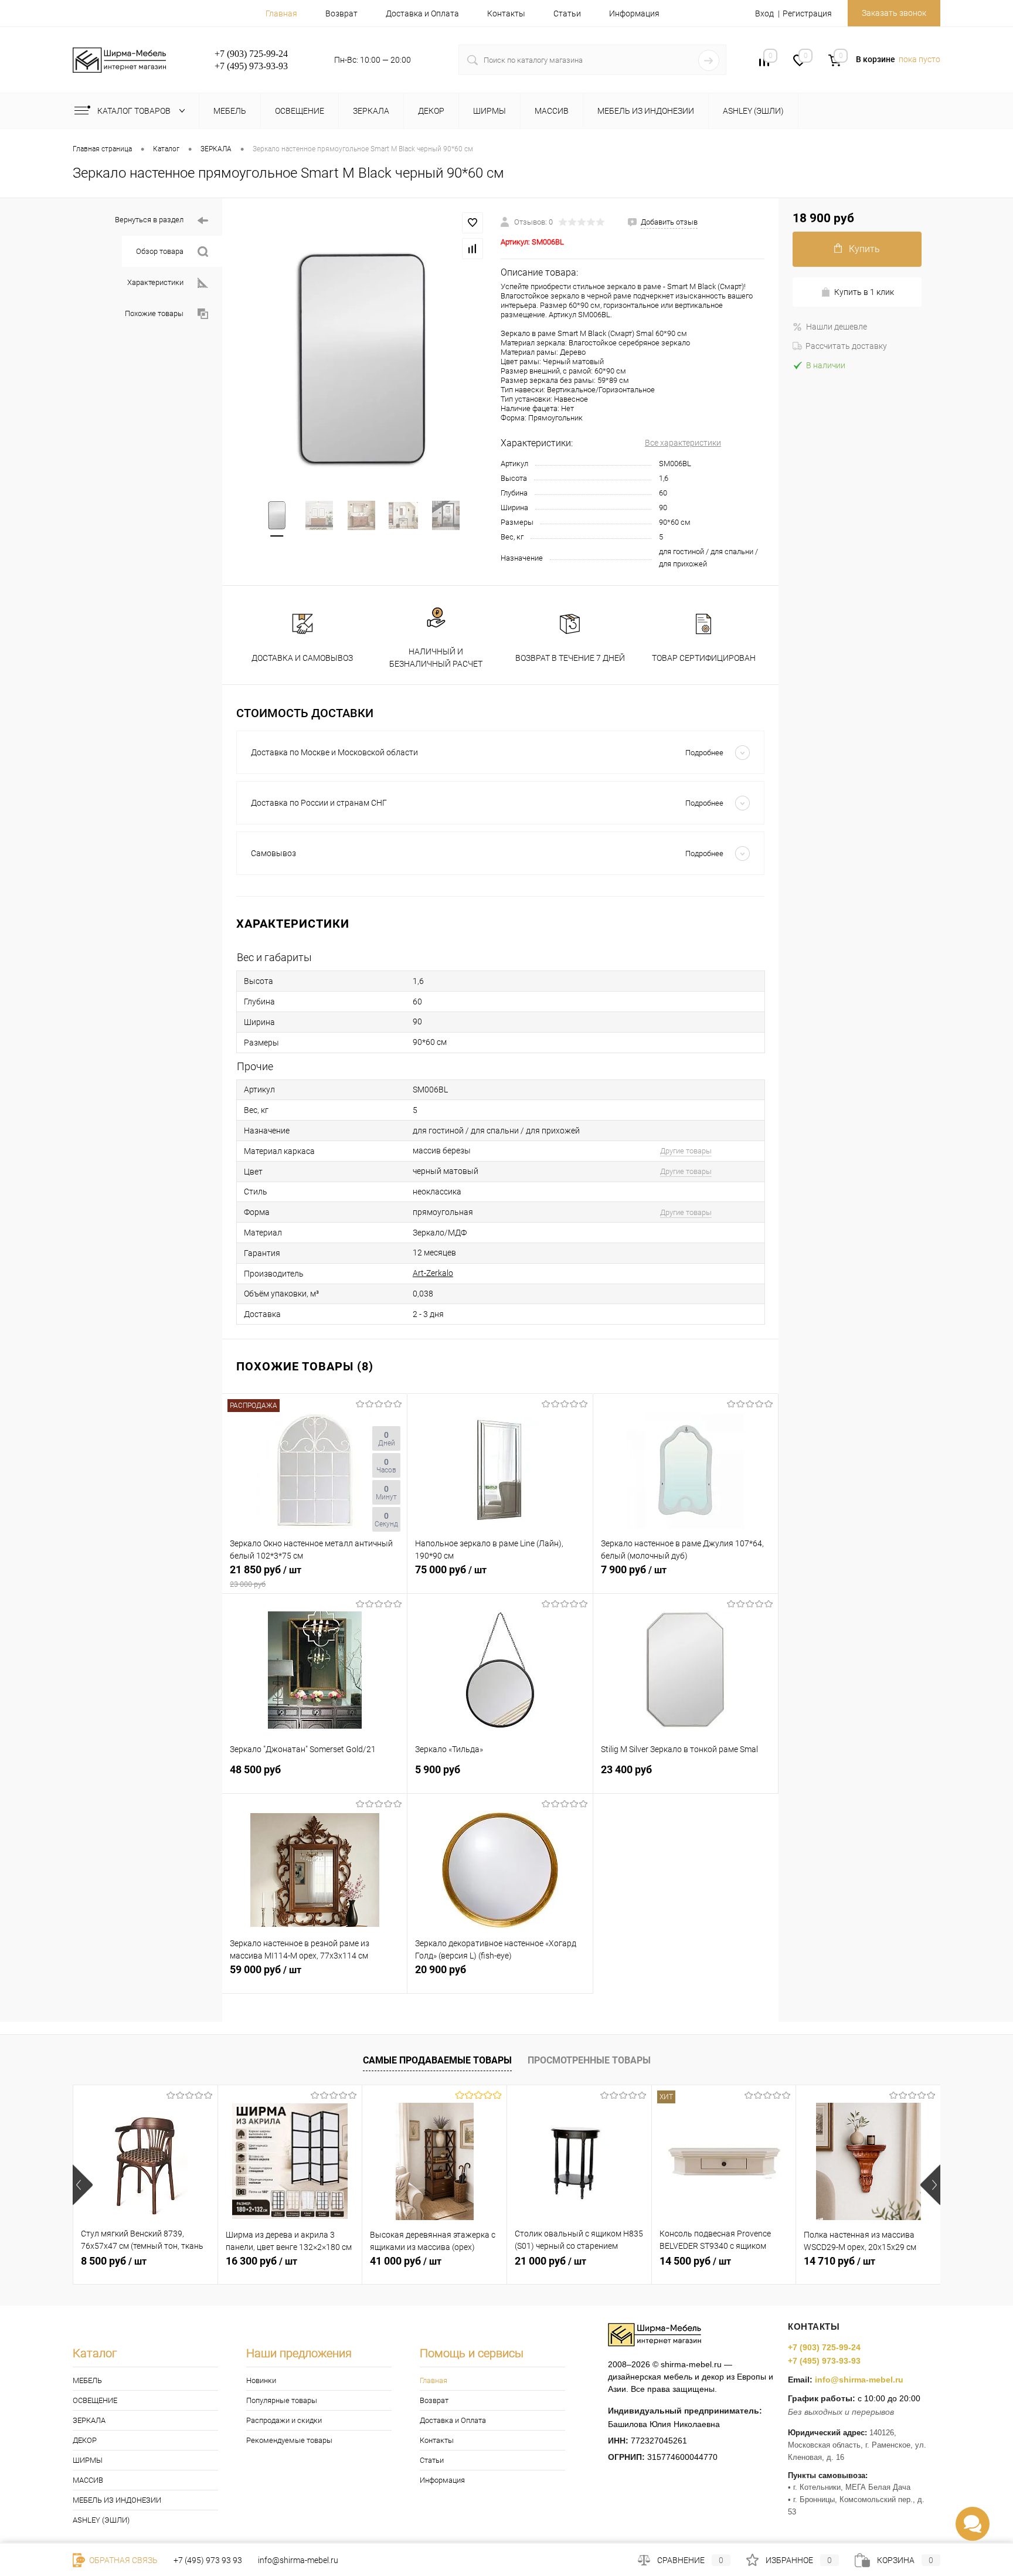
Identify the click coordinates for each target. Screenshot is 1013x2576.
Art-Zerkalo (433, 1273)
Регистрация (807, 13)
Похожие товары (154, 313)
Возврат (341, 13)
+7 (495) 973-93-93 (824, 2361)
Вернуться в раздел (149, 220)
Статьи (567, 13)
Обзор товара (160, 251)
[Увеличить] (361, 360)
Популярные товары (282, 2400)
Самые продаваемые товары (437, 2060)
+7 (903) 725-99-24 (824, 2347)
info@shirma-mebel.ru (859, 2380)
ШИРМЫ (88, 2460)
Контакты (506, 13)
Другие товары (686, 1151)
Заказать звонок (894, 13)
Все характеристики (683, 443)
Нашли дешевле (837, 327)
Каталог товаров (135, 111)
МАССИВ (88, 2480)
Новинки (261, 2380)
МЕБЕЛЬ (87, 2380)
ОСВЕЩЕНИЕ (95, 2400)
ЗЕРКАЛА (89, 2420)
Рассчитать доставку (846, 346)
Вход (764, 13)
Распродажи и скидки (284, 2420)
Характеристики (155, 282)
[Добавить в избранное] (472, 223)
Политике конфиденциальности (600, 2536)
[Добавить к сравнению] (472, 249)
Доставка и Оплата (422, 13)
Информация (634, 13)
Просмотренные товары (589, 2060)
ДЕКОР (85, 2440)
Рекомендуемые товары (289, 2440)
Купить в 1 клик (864, 292)
